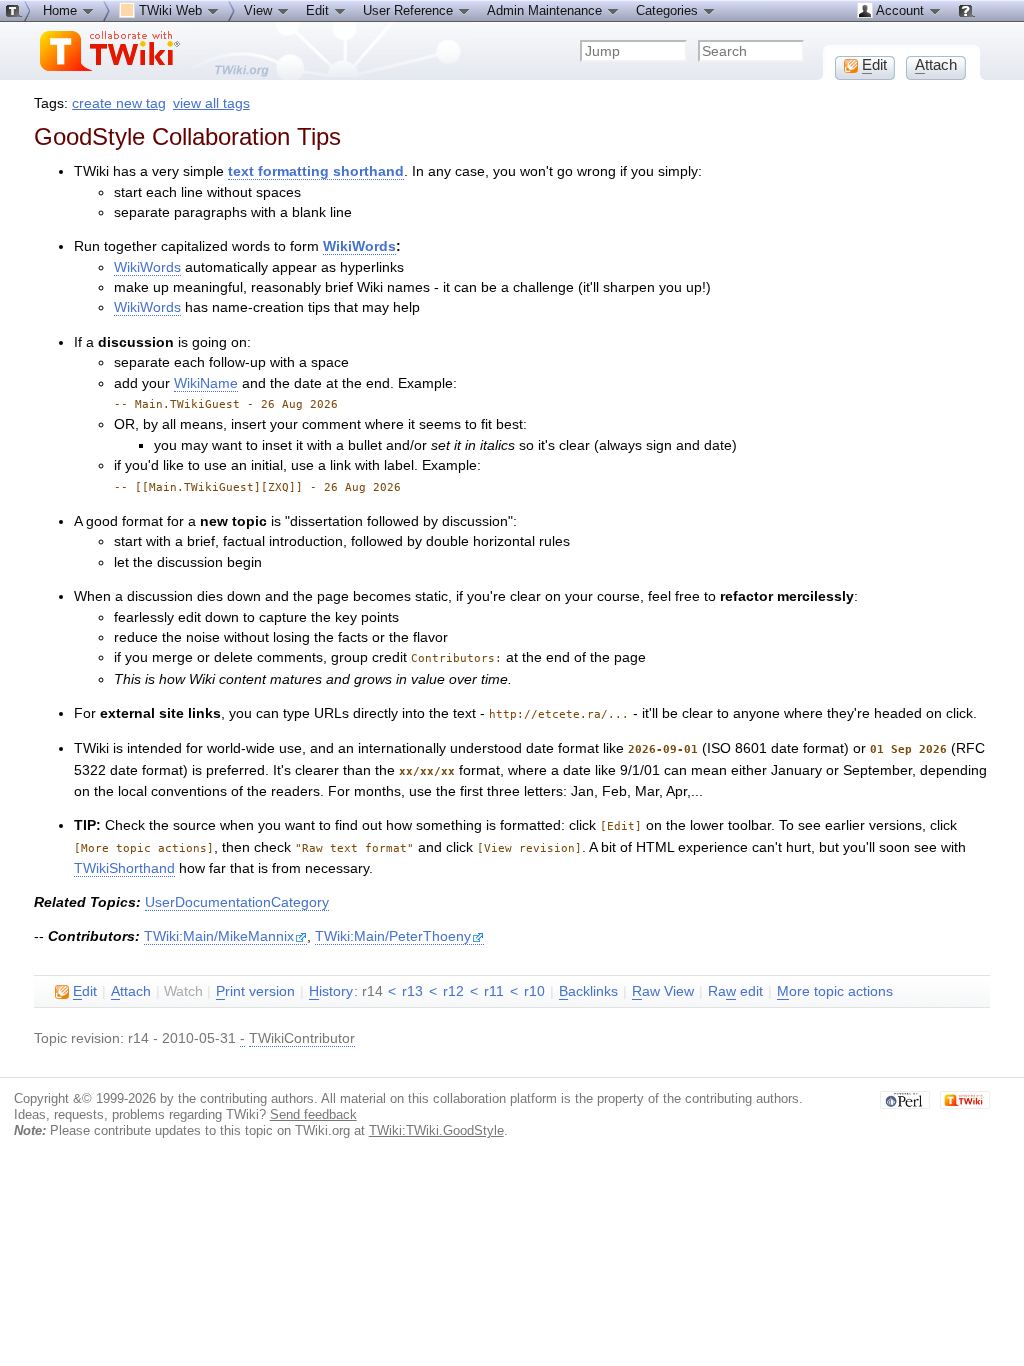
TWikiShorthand (124, 868)
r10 (534, 991)
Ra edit (735, 991)
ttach (131, 991)
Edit (319, 10)
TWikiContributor (302, 1038)
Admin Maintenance (546, 10)
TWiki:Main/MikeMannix (219, 936)
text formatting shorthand (316, 171)
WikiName (206, 383)
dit (85, 991)
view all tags (211, 103)
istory (331, 991)
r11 (494, 991)
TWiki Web (170, 10)
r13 (412, 991)
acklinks (588, 991)
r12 (453, 991)
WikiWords (359, 246)
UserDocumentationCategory (237, 902)
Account (900, 10)
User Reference (410, 10)
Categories (669, 10)
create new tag (119, 103)
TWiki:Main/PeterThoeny (393, 936)
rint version (255, 991)
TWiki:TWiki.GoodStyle (436, 1130)
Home (62, 10)
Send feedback (313, 1114)
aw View (663, 991)
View (260, 10)
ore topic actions (835, 991)
